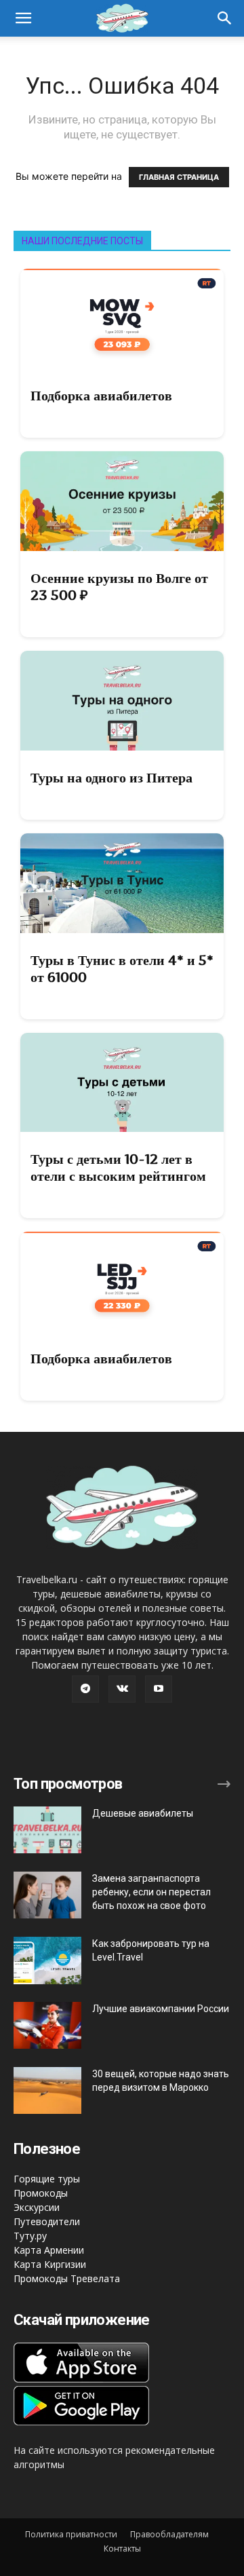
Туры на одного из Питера (111, 778)
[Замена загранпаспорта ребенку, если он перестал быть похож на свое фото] (47, 1895)
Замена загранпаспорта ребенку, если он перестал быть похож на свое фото (151, 1892)
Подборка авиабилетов (101, 396)
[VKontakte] (122, 1689)
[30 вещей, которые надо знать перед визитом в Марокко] (47, 2090)
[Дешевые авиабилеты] (47, 1830)
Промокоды (41, 2193)
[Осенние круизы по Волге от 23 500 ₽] (122, 501)
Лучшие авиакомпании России (161, 2009)
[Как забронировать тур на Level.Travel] (47, 1961)
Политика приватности (71, 2534)
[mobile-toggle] (23, 18)
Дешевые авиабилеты (143, 1813)
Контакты (122, 2549)
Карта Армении (49, 2250)
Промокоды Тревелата (67, 2278)
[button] (225, 18)
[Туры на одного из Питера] (122, 701)
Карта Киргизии (50, 2264)
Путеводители (47, 2221)
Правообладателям (169, 2534)
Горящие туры (47, 2179)
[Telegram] (85, 1689)
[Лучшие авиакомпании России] (47, 2025)
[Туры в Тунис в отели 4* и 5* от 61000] (122, 883)
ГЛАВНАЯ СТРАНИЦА (179, 177)
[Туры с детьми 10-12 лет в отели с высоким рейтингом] (122, 1083)
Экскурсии (37, 2207)
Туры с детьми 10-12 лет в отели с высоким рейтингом (118, 1168)
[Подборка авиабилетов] (122, 319)
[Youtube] (159, 1689)
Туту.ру (30, 2236)
